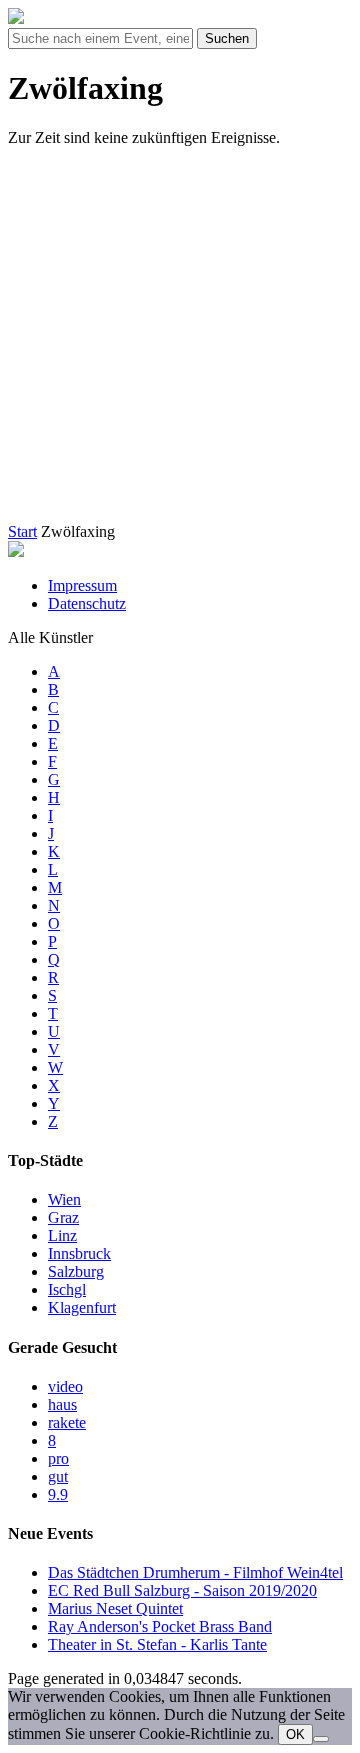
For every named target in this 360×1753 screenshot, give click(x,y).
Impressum (82, 585)
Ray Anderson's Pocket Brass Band (160, 1626)
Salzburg (76, 1271)
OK (295, 1734)
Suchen (227, 38)
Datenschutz (87, 603)
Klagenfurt (82, 1307)
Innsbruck (79, 1253)
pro (58, 1458)
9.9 (58, 1494)
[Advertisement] (180, 343)
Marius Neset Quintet (115, 1608)
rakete (67, 1422)
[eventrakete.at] (16, 18)
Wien (64, 1199)
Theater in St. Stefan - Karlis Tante (157, 1644)
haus (62, 1404)
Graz (63, 1217)
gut (58, 1476)
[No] (321, 1739)
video (65, 1386)
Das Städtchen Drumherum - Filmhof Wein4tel (195, 1572)
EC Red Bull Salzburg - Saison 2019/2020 (182, 1590)
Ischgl (67, 1289)
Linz (62, 1235)
